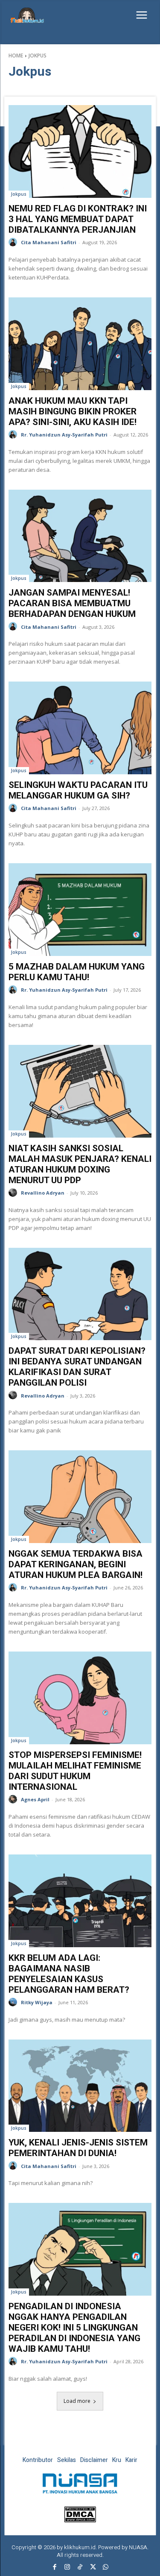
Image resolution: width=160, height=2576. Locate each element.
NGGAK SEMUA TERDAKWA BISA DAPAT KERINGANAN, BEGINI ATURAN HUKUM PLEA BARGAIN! (76, 1564)
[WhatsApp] (106, 2567)
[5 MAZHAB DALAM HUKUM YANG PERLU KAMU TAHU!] (80, 910)
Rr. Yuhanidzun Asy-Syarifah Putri (64, 435)
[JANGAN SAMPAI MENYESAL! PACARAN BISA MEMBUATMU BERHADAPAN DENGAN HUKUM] (80, 536)
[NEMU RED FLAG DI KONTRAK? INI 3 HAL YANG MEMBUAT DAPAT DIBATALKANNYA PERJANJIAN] (80, 151)
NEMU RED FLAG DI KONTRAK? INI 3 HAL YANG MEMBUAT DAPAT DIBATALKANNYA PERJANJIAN (78, 219)
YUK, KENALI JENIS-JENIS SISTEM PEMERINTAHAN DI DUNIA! (78, 2148)
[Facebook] (55, 2567)
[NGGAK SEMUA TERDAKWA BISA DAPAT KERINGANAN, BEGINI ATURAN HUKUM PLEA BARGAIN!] (80, 1497)
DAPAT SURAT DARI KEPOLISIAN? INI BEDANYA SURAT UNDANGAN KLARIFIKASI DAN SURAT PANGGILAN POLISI (77, 1367)
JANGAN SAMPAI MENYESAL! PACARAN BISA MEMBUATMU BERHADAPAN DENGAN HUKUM (73, 603)
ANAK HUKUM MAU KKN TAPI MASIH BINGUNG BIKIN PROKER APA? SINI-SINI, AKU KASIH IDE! (73, 411)
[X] (93, 2567)
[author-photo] (14, 242)
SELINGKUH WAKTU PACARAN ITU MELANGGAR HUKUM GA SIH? (78, 790)
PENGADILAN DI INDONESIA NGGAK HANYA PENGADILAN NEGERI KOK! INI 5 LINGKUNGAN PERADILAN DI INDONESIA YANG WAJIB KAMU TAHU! (74, 2328)
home (16, 56)
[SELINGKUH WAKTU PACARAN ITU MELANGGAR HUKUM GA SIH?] (80, 728)
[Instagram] (67, 2567)
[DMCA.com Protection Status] (80, 2520)
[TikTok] (80, 2567)
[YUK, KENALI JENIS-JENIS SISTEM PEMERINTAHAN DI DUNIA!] (80, 2086)
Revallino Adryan (43, 1193)
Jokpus (19, 194)
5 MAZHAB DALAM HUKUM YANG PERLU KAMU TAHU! (77, 972)
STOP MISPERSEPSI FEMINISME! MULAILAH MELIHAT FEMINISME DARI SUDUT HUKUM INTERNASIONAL (75, 1771)
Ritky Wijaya (37, 2002)
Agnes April (35, 1799)
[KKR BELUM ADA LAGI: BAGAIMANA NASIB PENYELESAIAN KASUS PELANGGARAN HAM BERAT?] (80, 1901)
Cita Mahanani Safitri (49, 242)
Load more (77, 2401)
